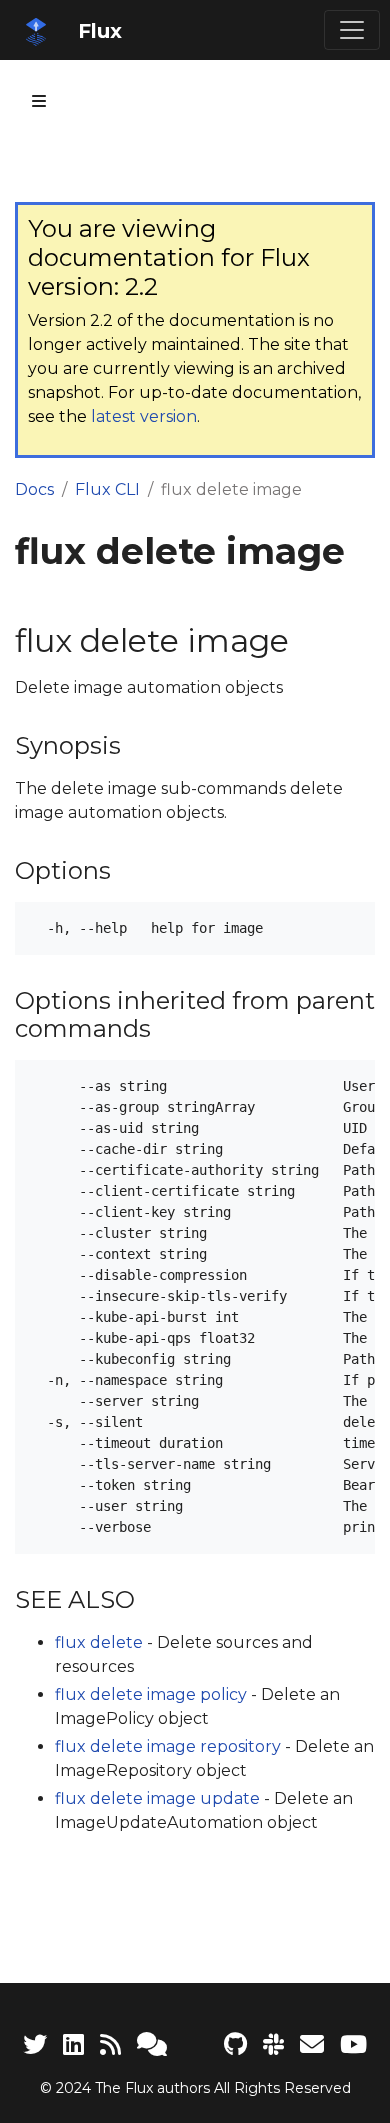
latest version (144, 416)
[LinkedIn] (73, 2044)
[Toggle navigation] (352, 30)
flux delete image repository (168, 1746)
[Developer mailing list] (312, 2044)
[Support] (152, 2044)
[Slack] (273, 2044)
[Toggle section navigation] (39, 101)
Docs (34, 489)
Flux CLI (107, 489)
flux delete (99, 1642)
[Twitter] (35, 2044)
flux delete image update (157, 1798)
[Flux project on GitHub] (235, 2044)
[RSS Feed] (110, 2044)
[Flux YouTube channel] (353, 2044)
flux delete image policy (151, 1694)
